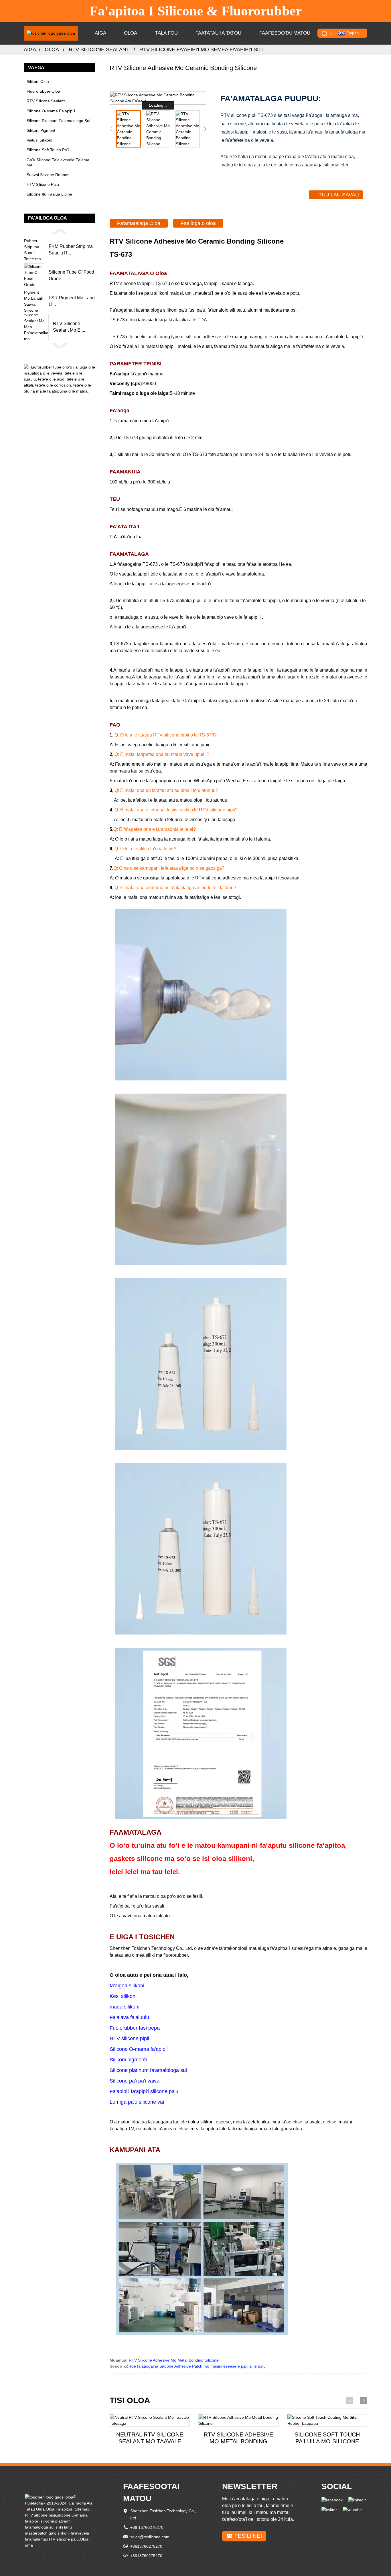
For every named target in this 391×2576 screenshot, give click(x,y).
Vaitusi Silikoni (39, 140)
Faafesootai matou (285, 33)
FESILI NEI (248, 2536)
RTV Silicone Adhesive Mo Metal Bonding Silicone (174, 2360)
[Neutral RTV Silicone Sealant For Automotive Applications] (150, 2420)
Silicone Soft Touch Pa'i (48, 150)
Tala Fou (166, 33)
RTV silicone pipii (40, 2515)
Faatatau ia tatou (218, 33)
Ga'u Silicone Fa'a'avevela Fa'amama (58, 162)
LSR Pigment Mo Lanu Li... (72, 301)
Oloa (131, 33)
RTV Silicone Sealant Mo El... (69, 327)
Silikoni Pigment (41, 130)
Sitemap (82, 2509)
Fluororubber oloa (43, 91)
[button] (60, 232)
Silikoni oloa (38, 81)
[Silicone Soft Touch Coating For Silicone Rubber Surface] (327, 2420)
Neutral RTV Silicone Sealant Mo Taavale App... (150, 2438)
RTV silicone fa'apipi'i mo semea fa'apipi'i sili (201, 49)
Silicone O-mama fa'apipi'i (51, 111)
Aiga (100, 33)
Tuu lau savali (339, 195)
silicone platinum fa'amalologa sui (58, 121)
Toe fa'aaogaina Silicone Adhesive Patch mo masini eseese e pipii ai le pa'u (198, 2366)
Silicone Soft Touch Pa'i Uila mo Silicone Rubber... (327, 2438)
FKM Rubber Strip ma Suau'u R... (71, 249)
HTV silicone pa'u (43, 184)
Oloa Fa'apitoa (59, 2509)
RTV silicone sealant (99, 49)
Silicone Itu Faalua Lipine (49, 194)
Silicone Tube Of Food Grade (71, 275)
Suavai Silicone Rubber (48, 175)
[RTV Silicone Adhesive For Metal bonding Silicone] (238, 2420)
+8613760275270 (146, 2546)
